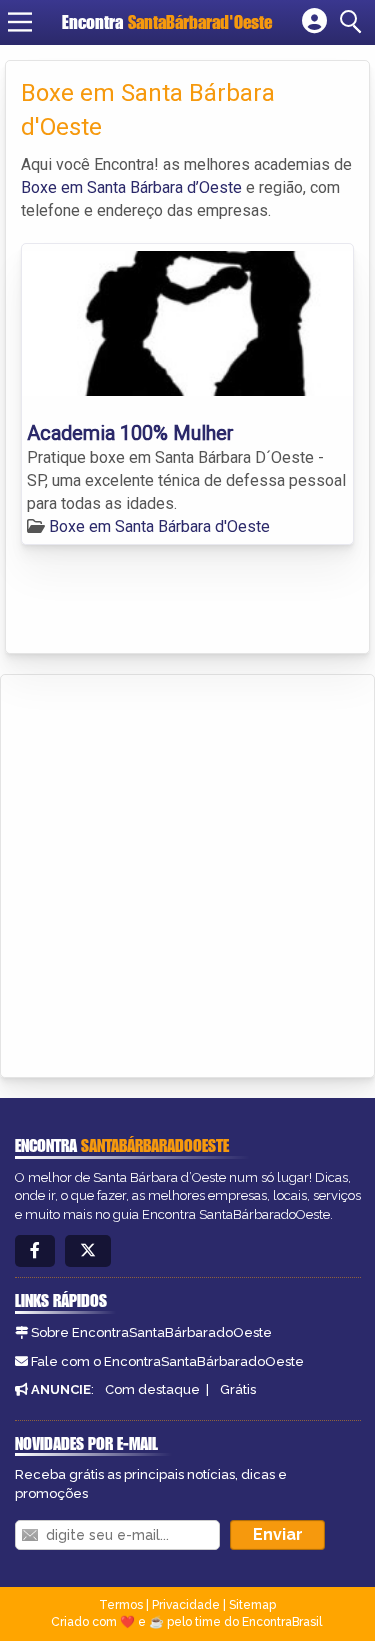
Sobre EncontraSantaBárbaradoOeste (151, 1332)
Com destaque (152, 1389)
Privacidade (186, 1605)
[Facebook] (35, 1251)
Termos (121, 1605)
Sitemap (252, 1605)
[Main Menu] (20, 22)
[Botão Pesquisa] (354, 22)
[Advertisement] (187, 872)
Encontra (167, 22)
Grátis (238, 1389)
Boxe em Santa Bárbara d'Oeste (159, 526)
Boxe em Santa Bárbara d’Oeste (131, 187)
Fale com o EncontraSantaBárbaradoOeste (167, 1361)
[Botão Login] (314, 22)
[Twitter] (88, 1251)
